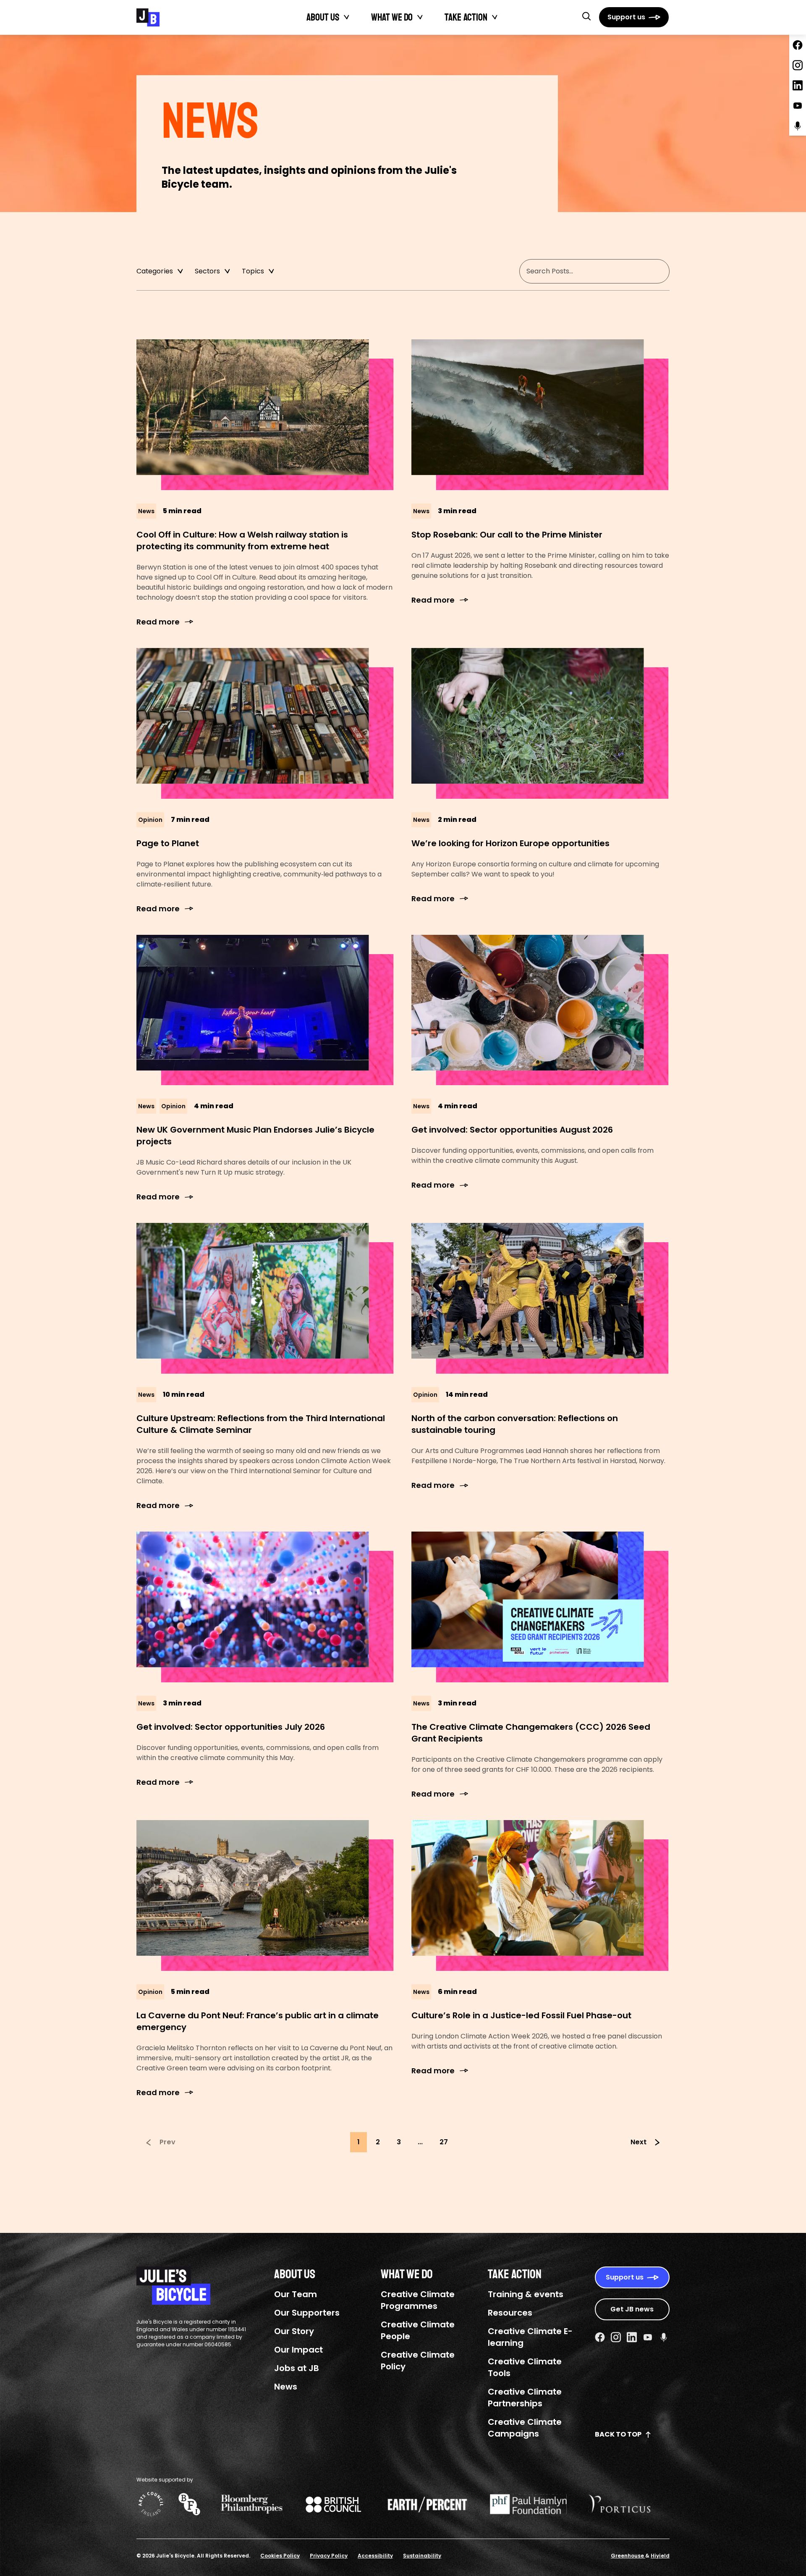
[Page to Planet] (266, 723)
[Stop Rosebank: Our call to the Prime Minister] (540, 415)
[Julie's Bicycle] (148, 17)
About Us (323, 17)
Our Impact (298, 2350)
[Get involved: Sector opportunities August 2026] (540, 1010)
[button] (586, 16)
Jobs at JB (297, 2368)
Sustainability (422, 2556)
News (286, 2387)
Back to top (618, 2434)
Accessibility (375, 2556)
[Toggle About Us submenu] (347, 17)
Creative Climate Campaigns (525, 2428)
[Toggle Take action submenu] (495, 17)
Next (639, 2142)
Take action (466, 17)
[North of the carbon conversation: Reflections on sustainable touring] (540, 1298)
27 (444, 2142)
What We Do (392, 17)
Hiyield (660, 2556)
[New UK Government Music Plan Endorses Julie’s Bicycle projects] (266, 1010)
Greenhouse (628, 2556)
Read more (158, 622)
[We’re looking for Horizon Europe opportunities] (540, 723)
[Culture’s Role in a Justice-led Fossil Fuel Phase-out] (540, 1895)
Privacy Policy (329, 2556)
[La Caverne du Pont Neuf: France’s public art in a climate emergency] (266, 1895)
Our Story (294, 2331)
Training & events (526, 2294)
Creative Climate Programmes (418, 2300)
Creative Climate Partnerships (525, 2398)
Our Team (296, 2294)
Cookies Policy (280, 2556)
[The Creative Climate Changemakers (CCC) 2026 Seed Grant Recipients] (540, 1607)
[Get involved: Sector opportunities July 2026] (266, 1607)
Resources (510, 2313)
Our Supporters (307, 2313)
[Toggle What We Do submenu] (420, 17)
